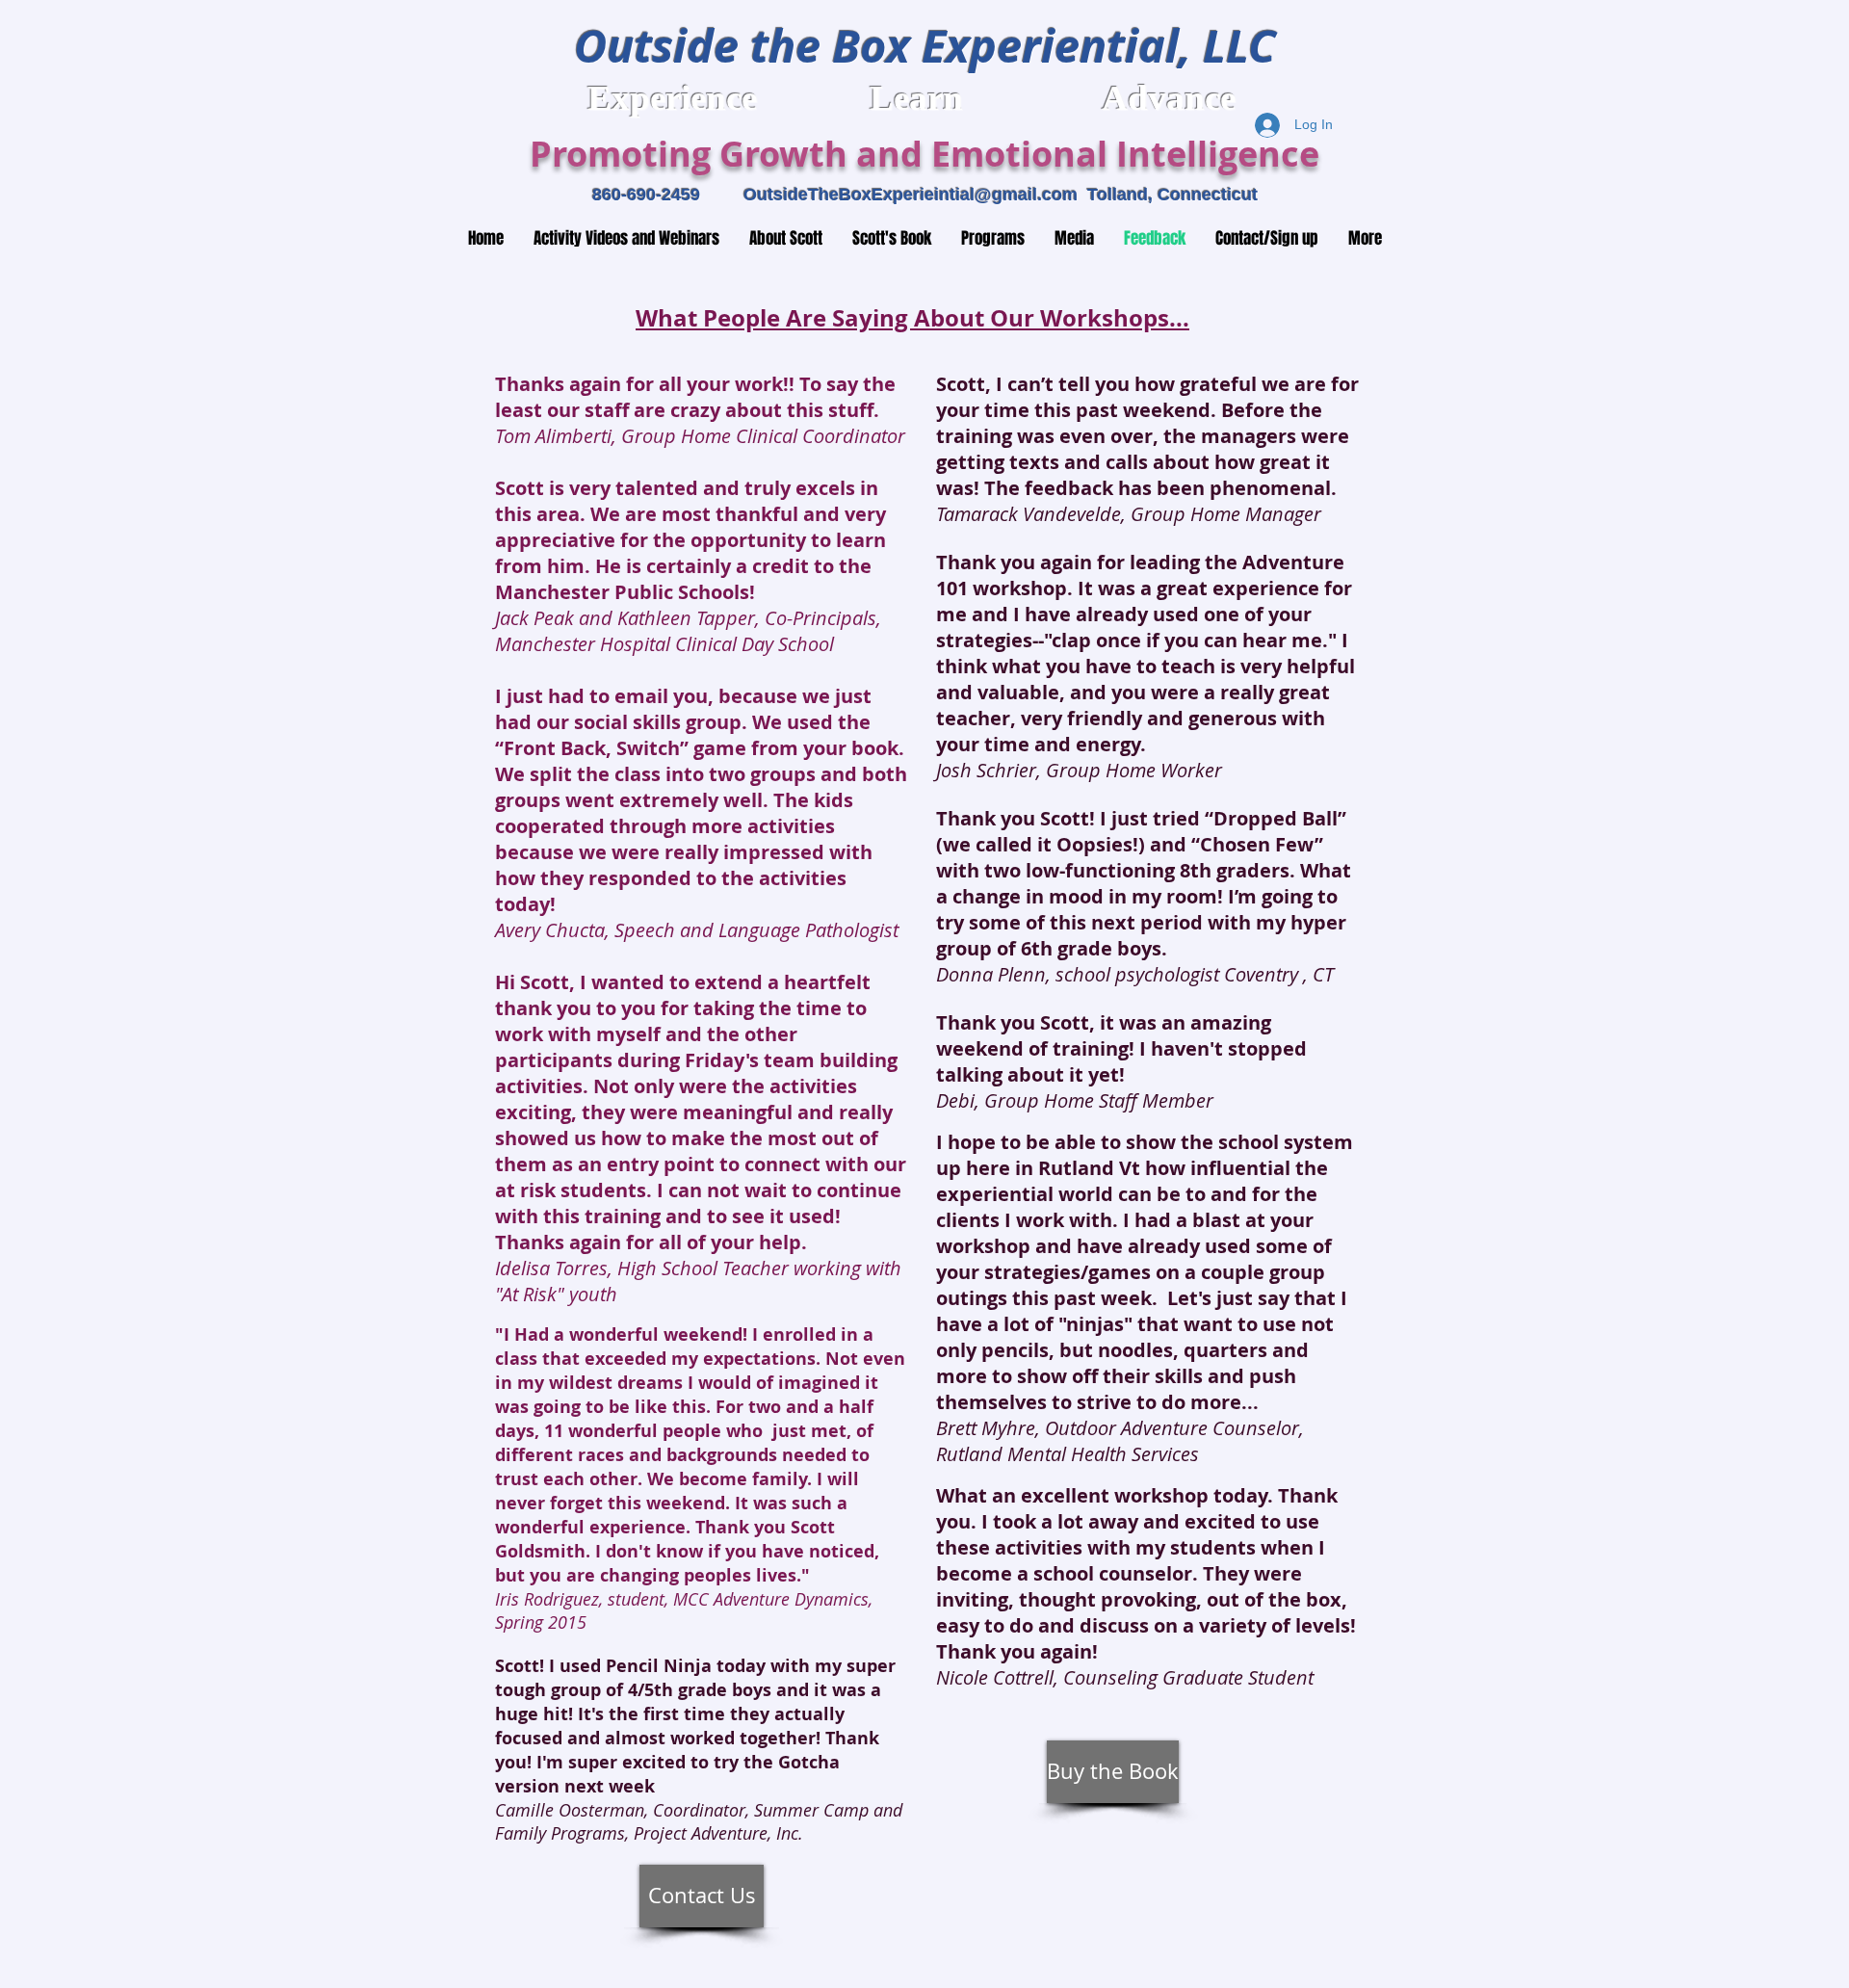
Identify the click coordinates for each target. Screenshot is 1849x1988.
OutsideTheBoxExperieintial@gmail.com (911, 195)
